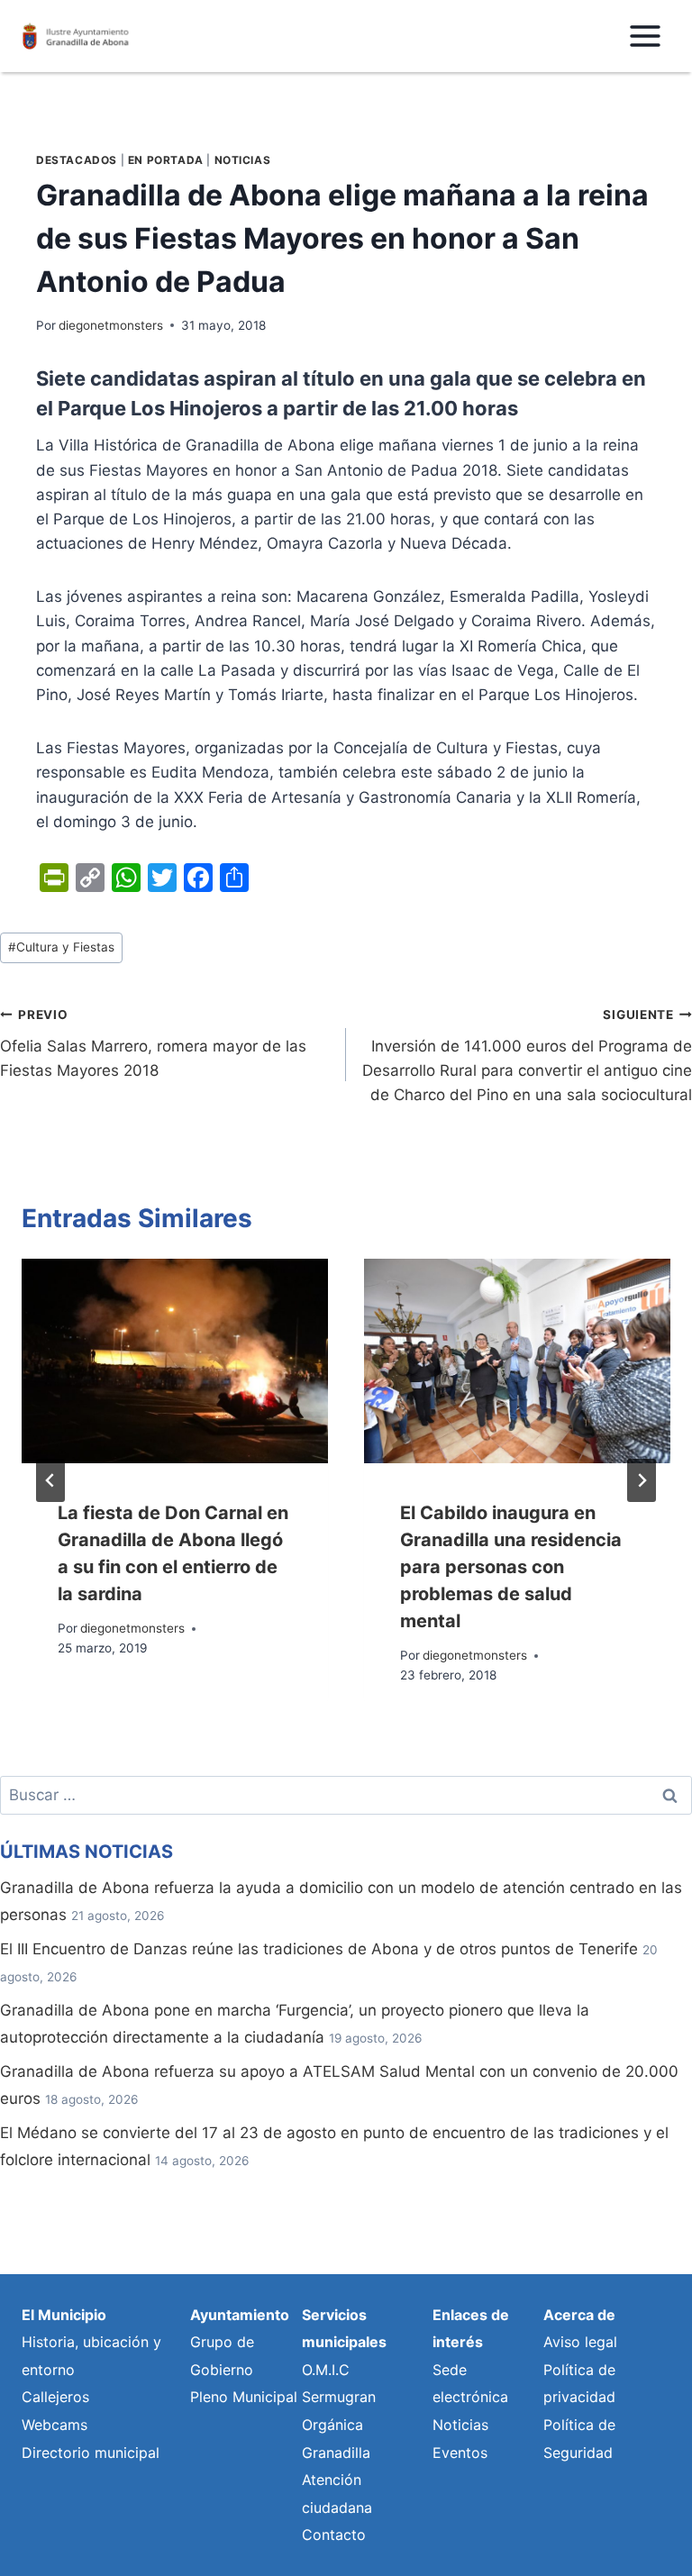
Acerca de (579, 2315)
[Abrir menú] (645, 36)
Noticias (243, 160)
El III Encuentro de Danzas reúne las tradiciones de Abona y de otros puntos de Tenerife (319, 1949)
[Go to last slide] (50, 1480)
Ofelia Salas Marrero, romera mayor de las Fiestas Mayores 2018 (153, 1043)
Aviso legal (580, 2342)
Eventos (460, 2453)
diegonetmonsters (111, 325)
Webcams (55, 2425)
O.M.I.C (326, 2370)
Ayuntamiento (240, 2315)
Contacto (334, 2535)
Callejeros (55, 2397)
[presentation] (175, 1361)
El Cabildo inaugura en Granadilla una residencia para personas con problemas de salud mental (511, 1567)
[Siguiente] (642, 1480)
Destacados (77, 160)
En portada (166, 160)
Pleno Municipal (244, 2397)
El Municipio (64, 2315)
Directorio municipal (91, 2453)
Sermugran (339, 2397)
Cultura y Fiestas (61, 947)
